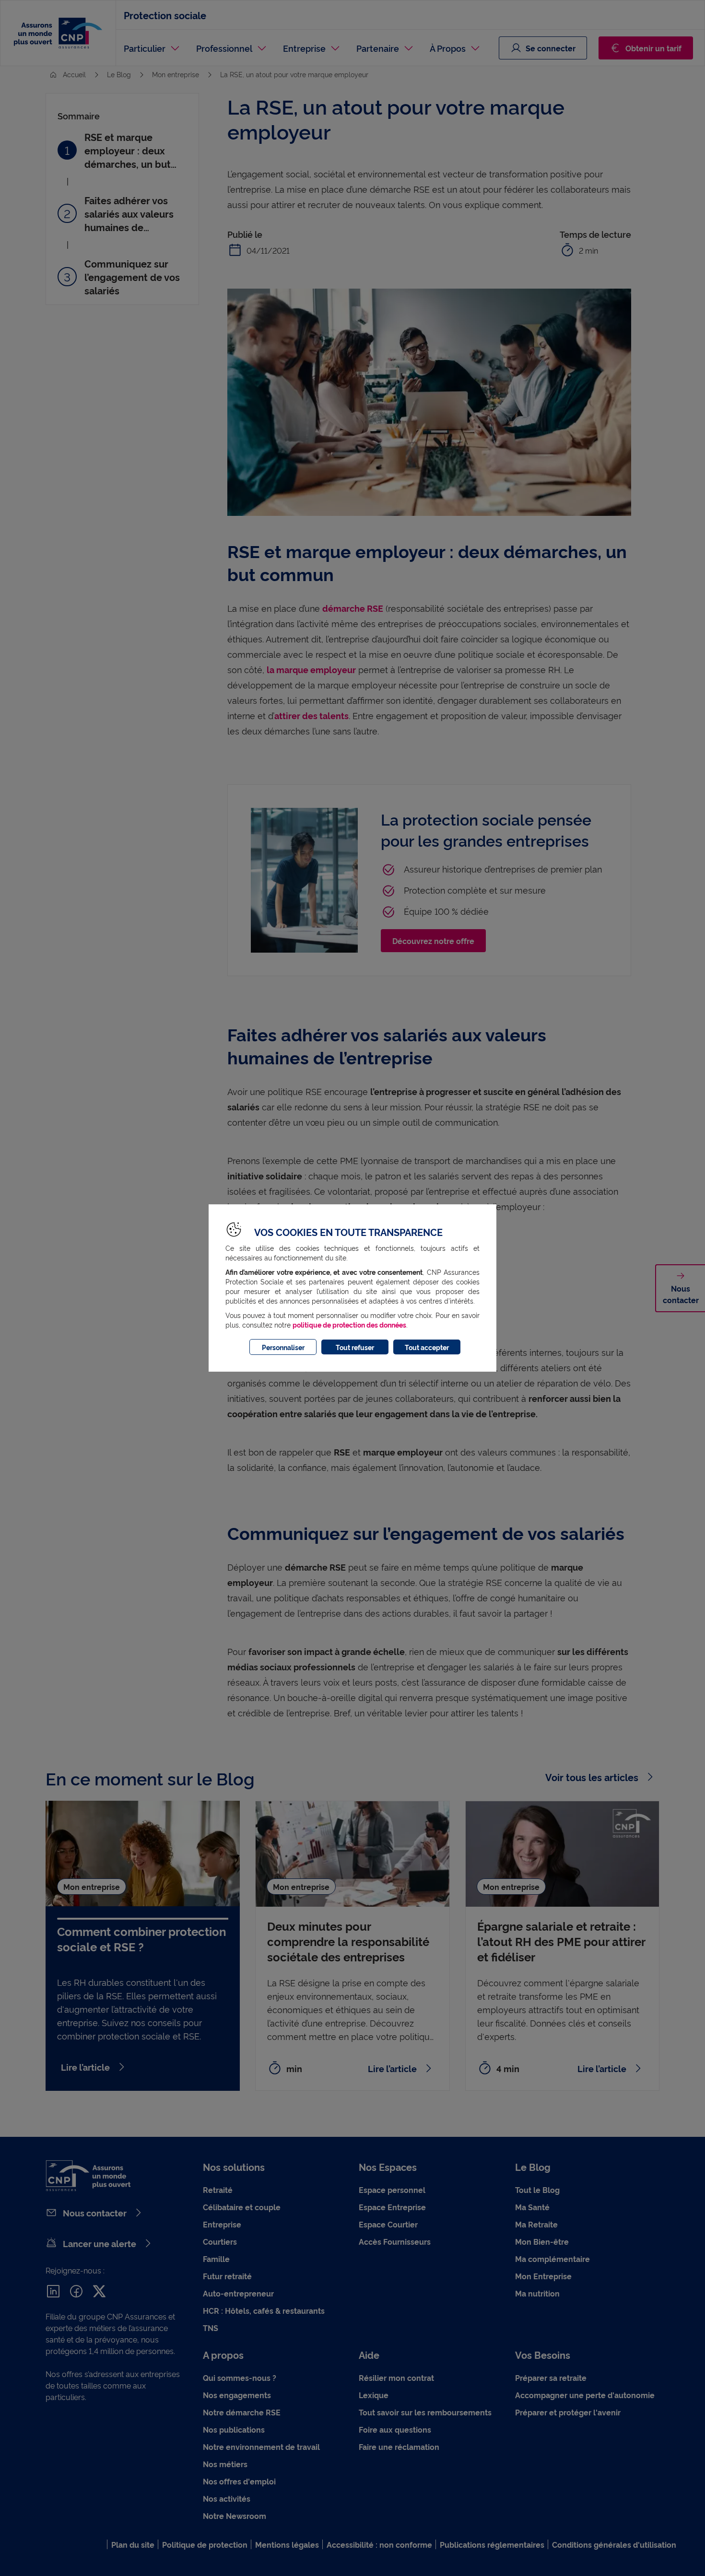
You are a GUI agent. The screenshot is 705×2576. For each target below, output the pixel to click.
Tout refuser (355, 1347)
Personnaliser (283, 1347)
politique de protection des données (349, 1324)
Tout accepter (427, 1347)
